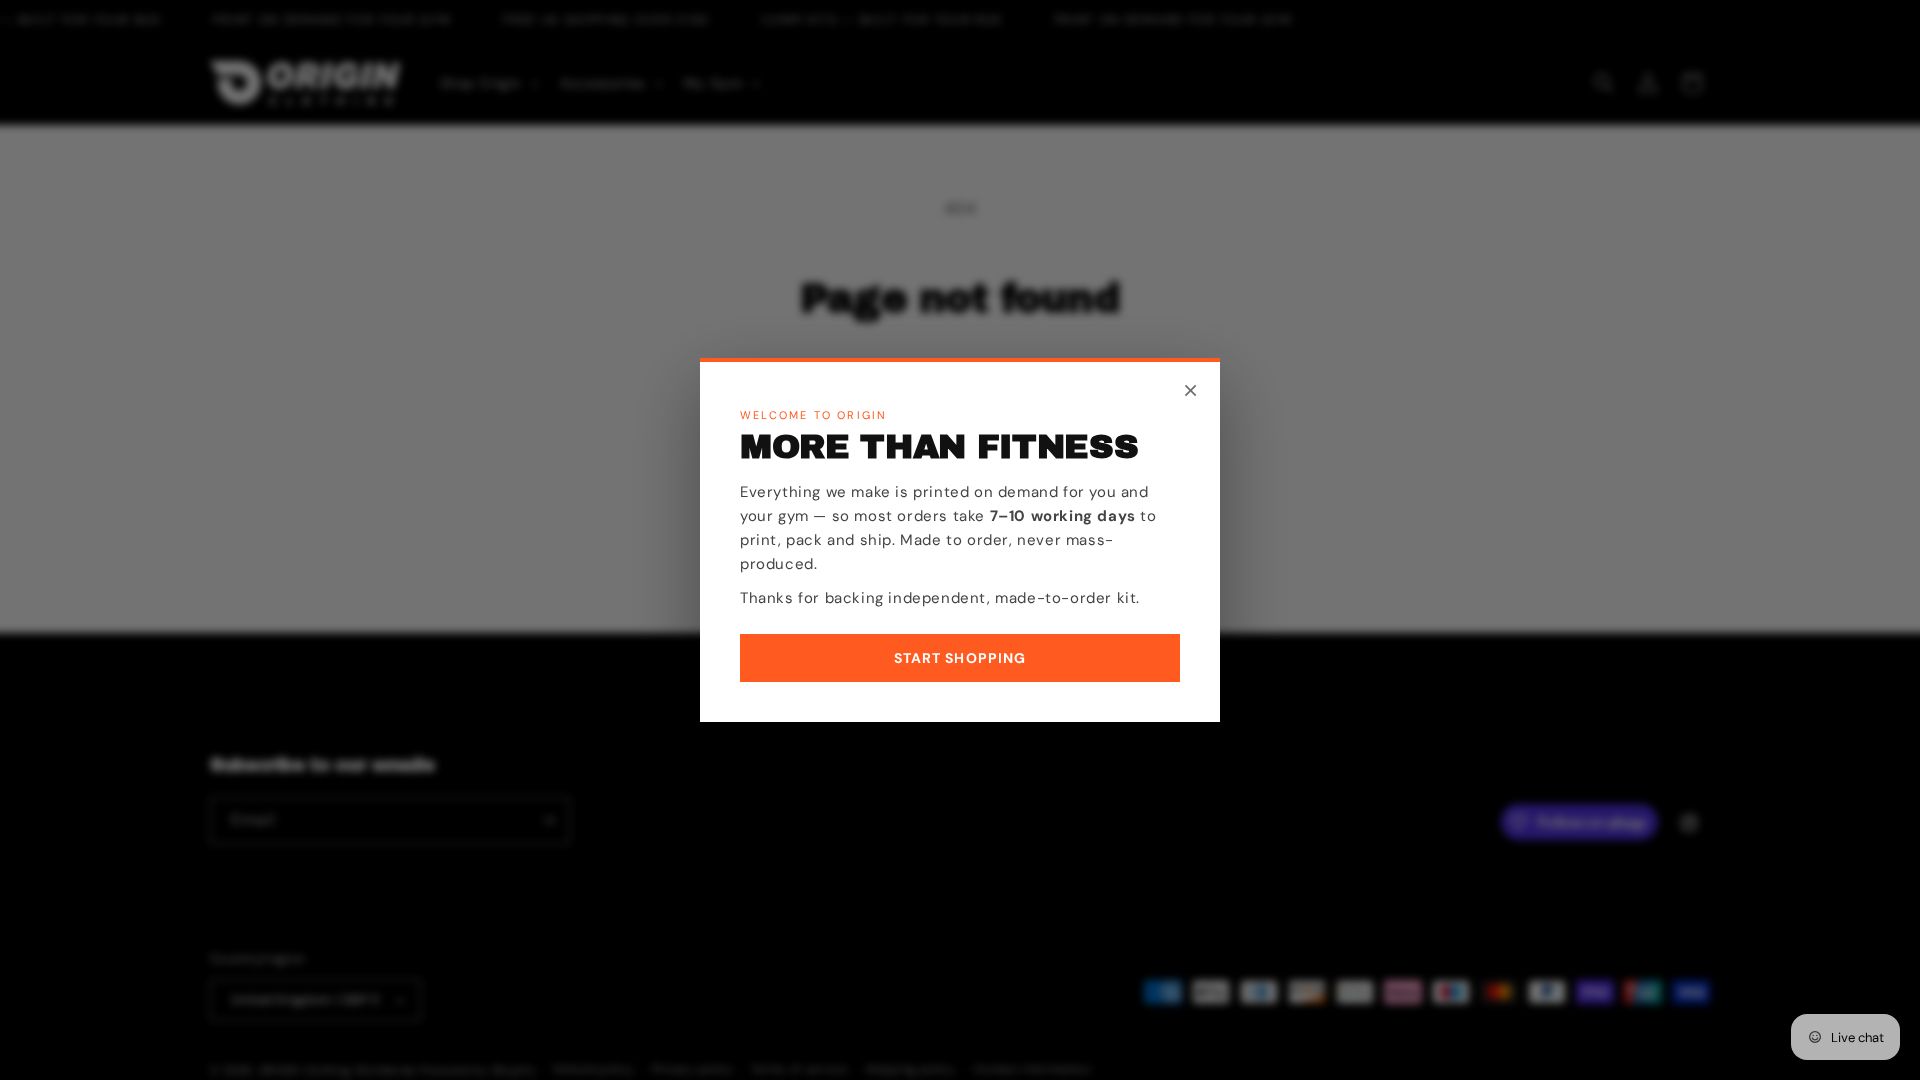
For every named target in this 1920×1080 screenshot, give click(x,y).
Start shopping (960, 658)
